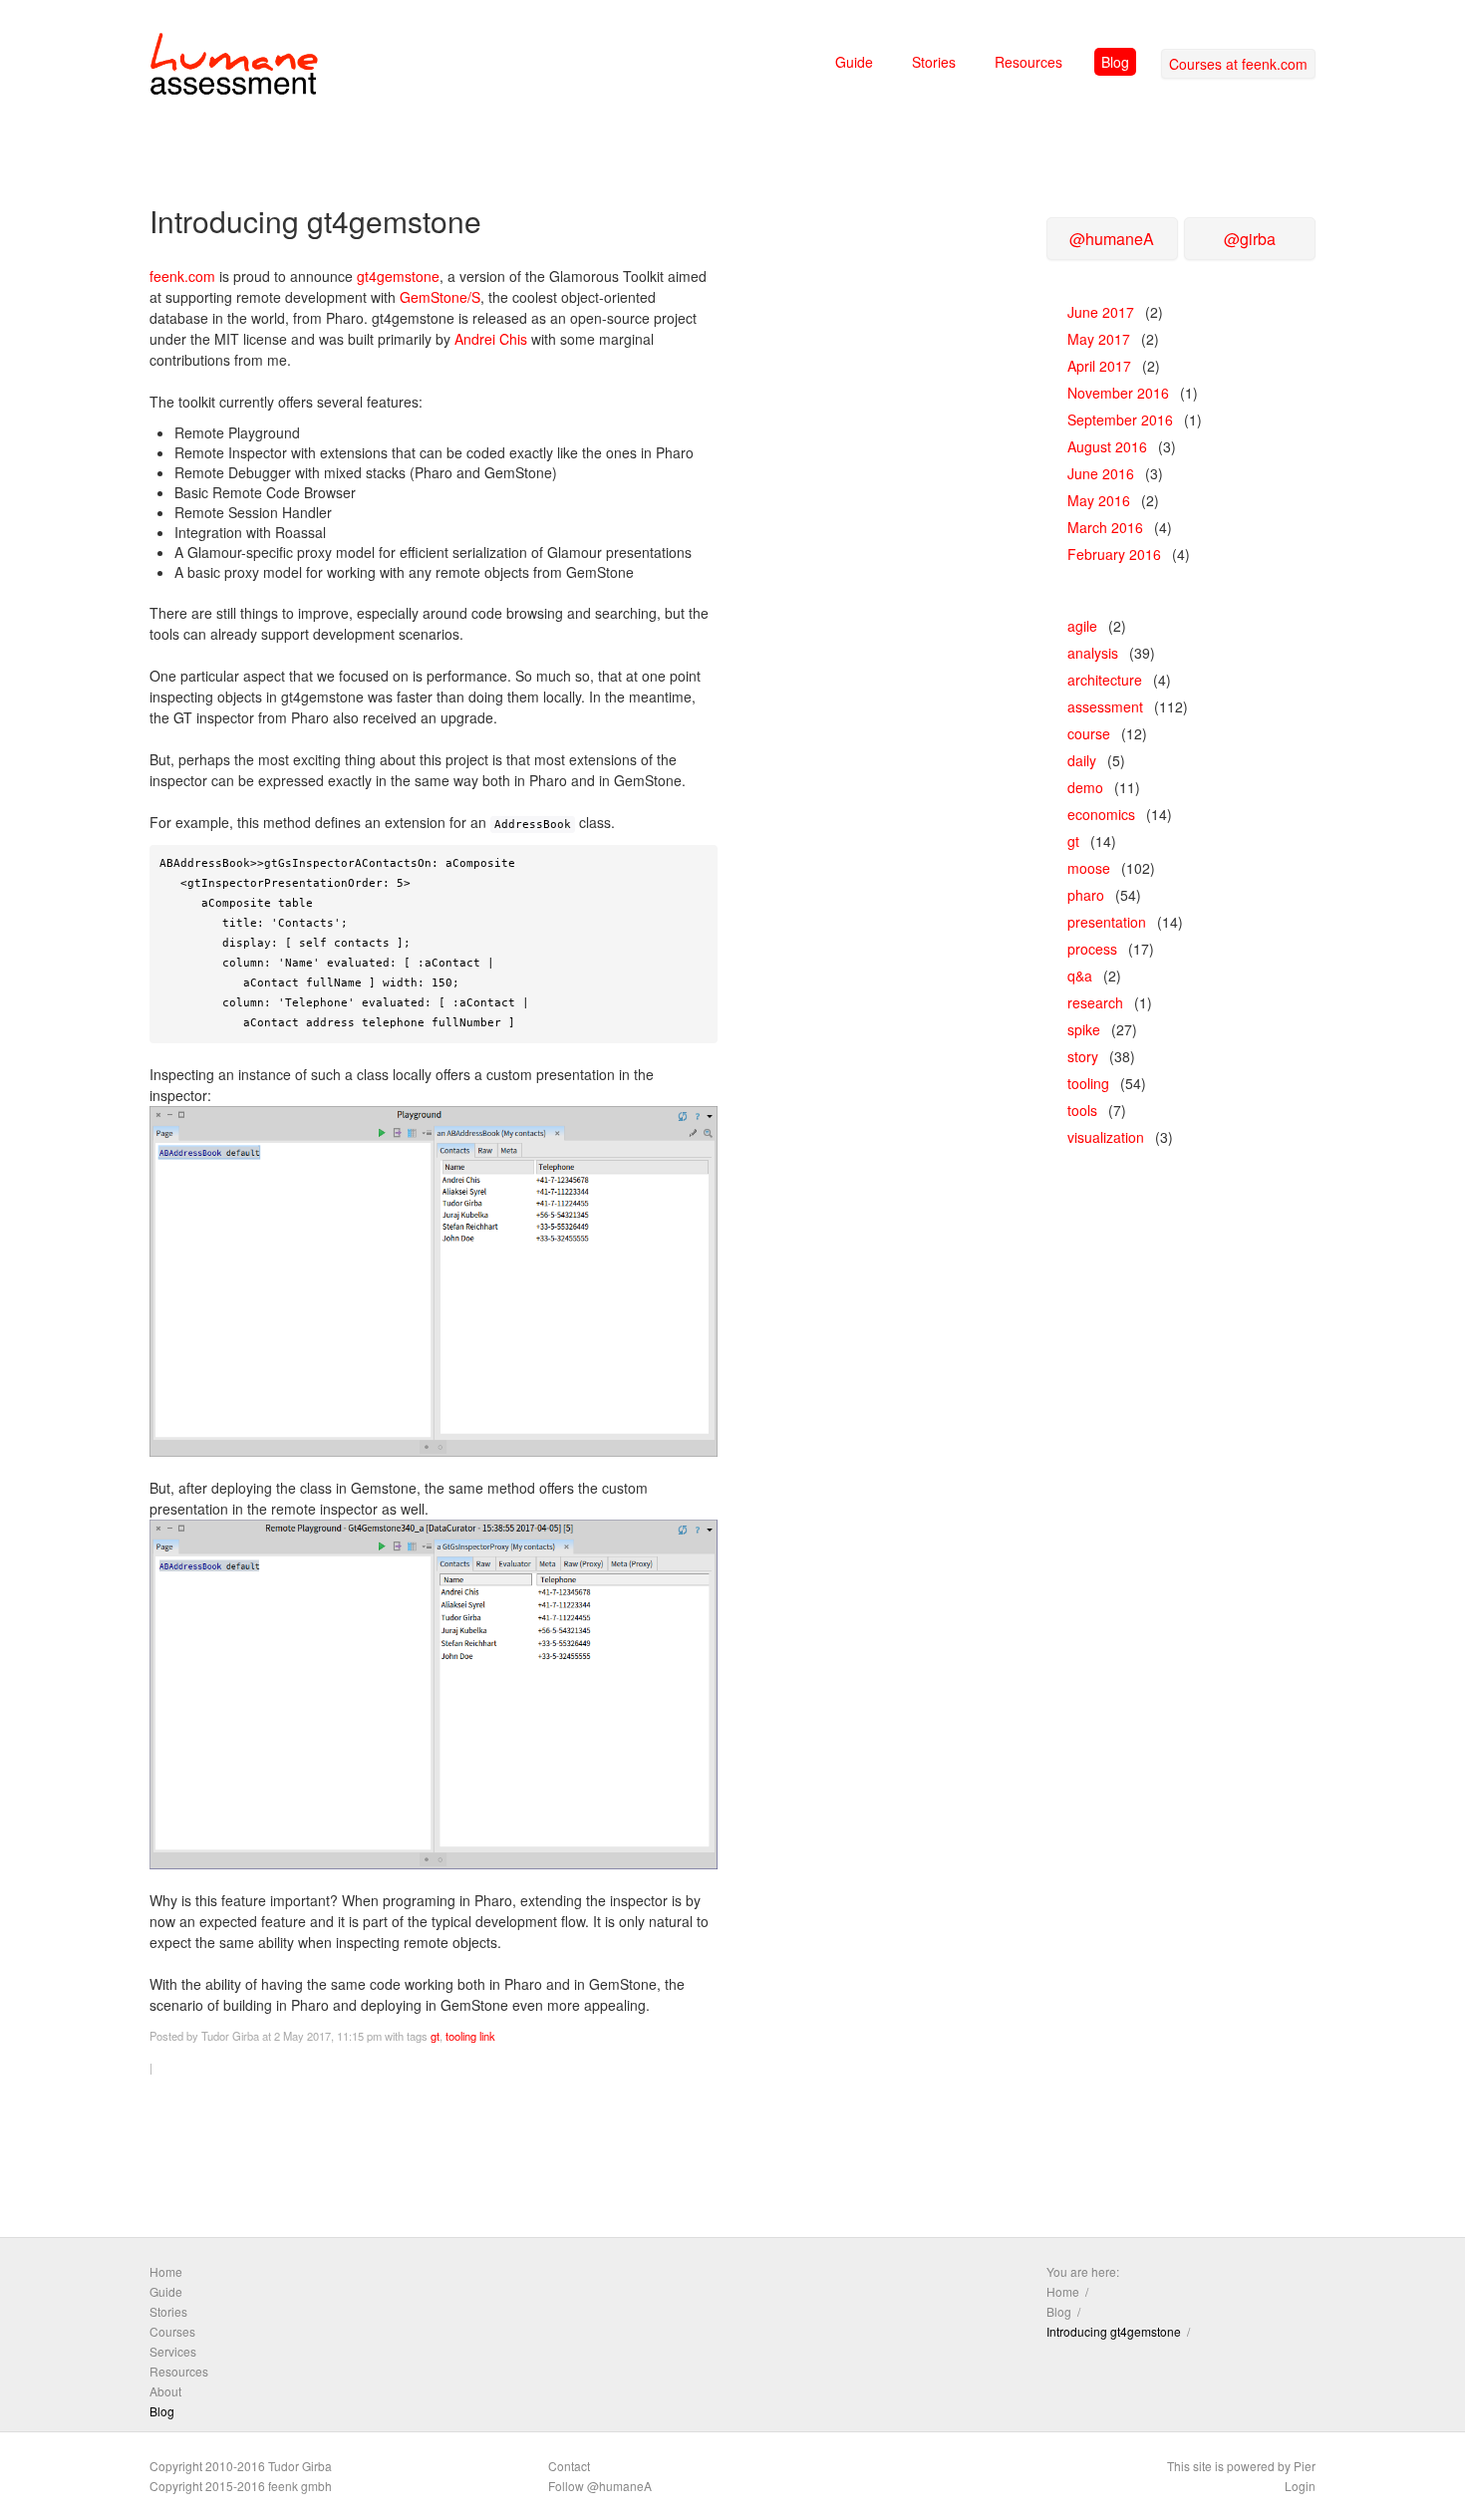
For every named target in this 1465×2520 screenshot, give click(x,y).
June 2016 (1101, 473)
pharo (1086, 895)
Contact (569, 2466)
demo (1085, 787)
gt (435, 2036)
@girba (1250, 239)
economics (1101, 814)
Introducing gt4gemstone (1114, 2331)
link (487, 2036)
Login (1300, 2486)
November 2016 (1118, 393)
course (1089, 733)
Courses (172, 2331)
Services (173, 2351)
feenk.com (182, 276)
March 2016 (1105, 527)
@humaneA (1112, 239)
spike (1084, 1029)
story (1083, 1056)
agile (1082, 626)
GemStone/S (440, 297)
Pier (1305, 2466)
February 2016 (1114, 554)
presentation (1107, 922)
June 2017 (1101, 312)
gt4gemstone (398, 276)
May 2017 (1099, 339)
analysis (1093, 653)
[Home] (234, 68)
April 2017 (1099, 366)
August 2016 (1107, 446)
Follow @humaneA (600, 2486)
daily (1082, 760)
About (165, 2391)
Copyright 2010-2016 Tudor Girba (241, 2466)
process (1092, 949)
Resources (1028, 62)
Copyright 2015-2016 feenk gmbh (241, 2486)
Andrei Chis (491, 339)
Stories (934, 62)
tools (1082, 1110)
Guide (854, 62)
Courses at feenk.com (1238, 64)
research (1095, 1002)
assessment (1105, 706)
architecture (1105, 680)
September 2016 (1120, 420)
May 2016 (1099, 500)
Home (166, 2271)
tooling (461, 2036)
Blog (1115, 62)
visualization (1106, 1137)
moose (1089, 868)
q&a (1080, 976)
